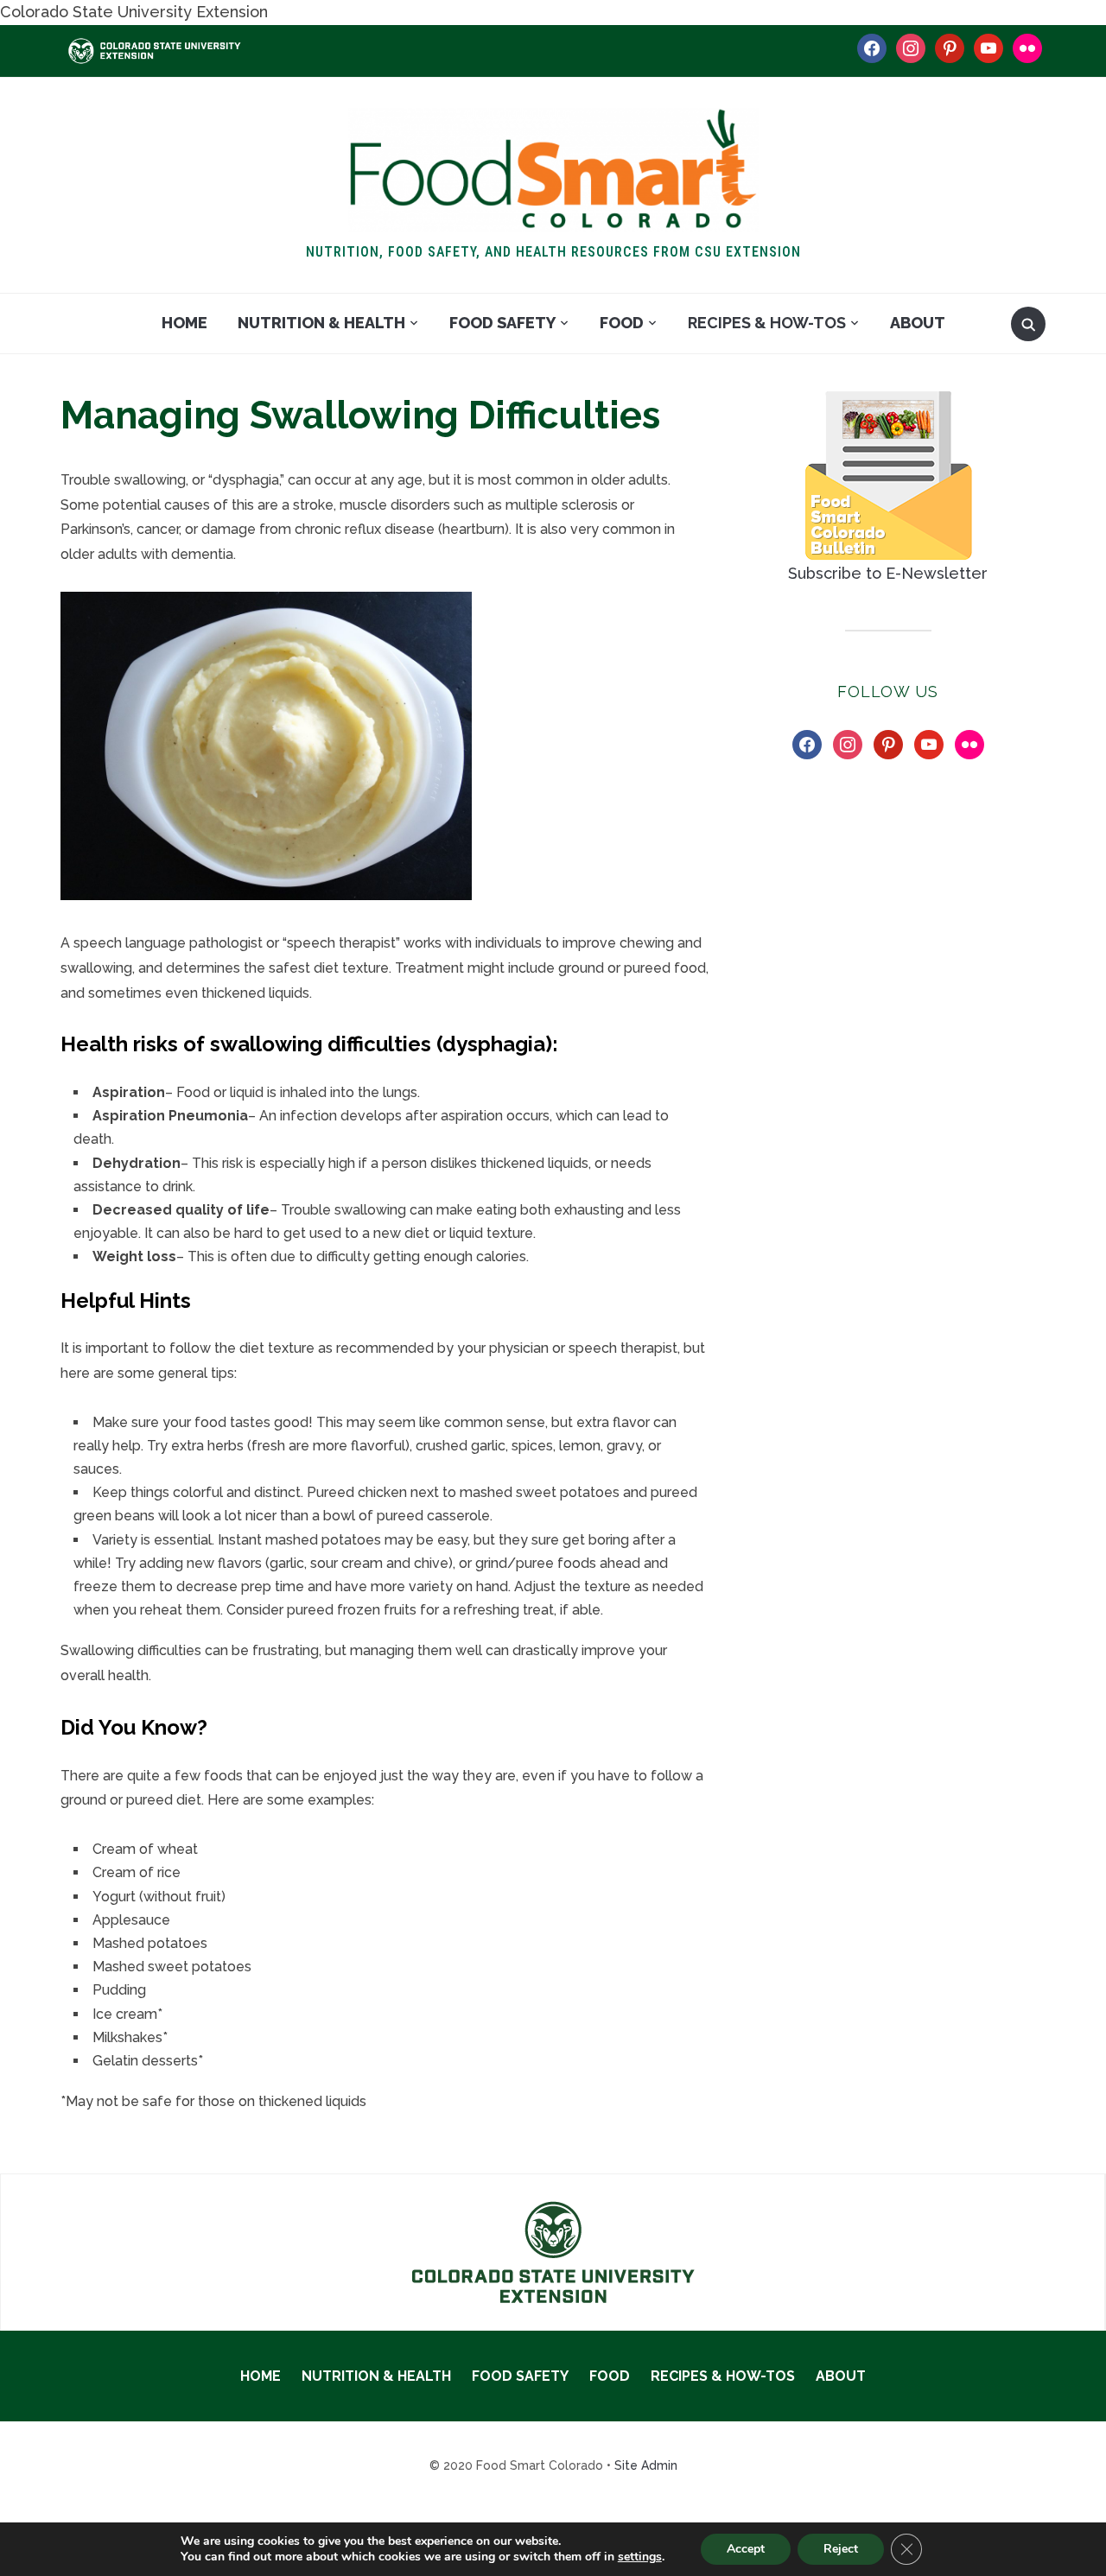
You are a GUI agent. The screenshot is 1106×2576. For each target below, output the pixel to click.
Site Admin (646, 2465)
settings (640, 2557)
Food (622, 323)
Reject (841, 2549)
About (918, 323)
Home (184, 323)
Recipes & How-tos (767, 323)
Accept (746, 2549)
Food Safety (502, 323)
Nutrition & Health (321, 323)
